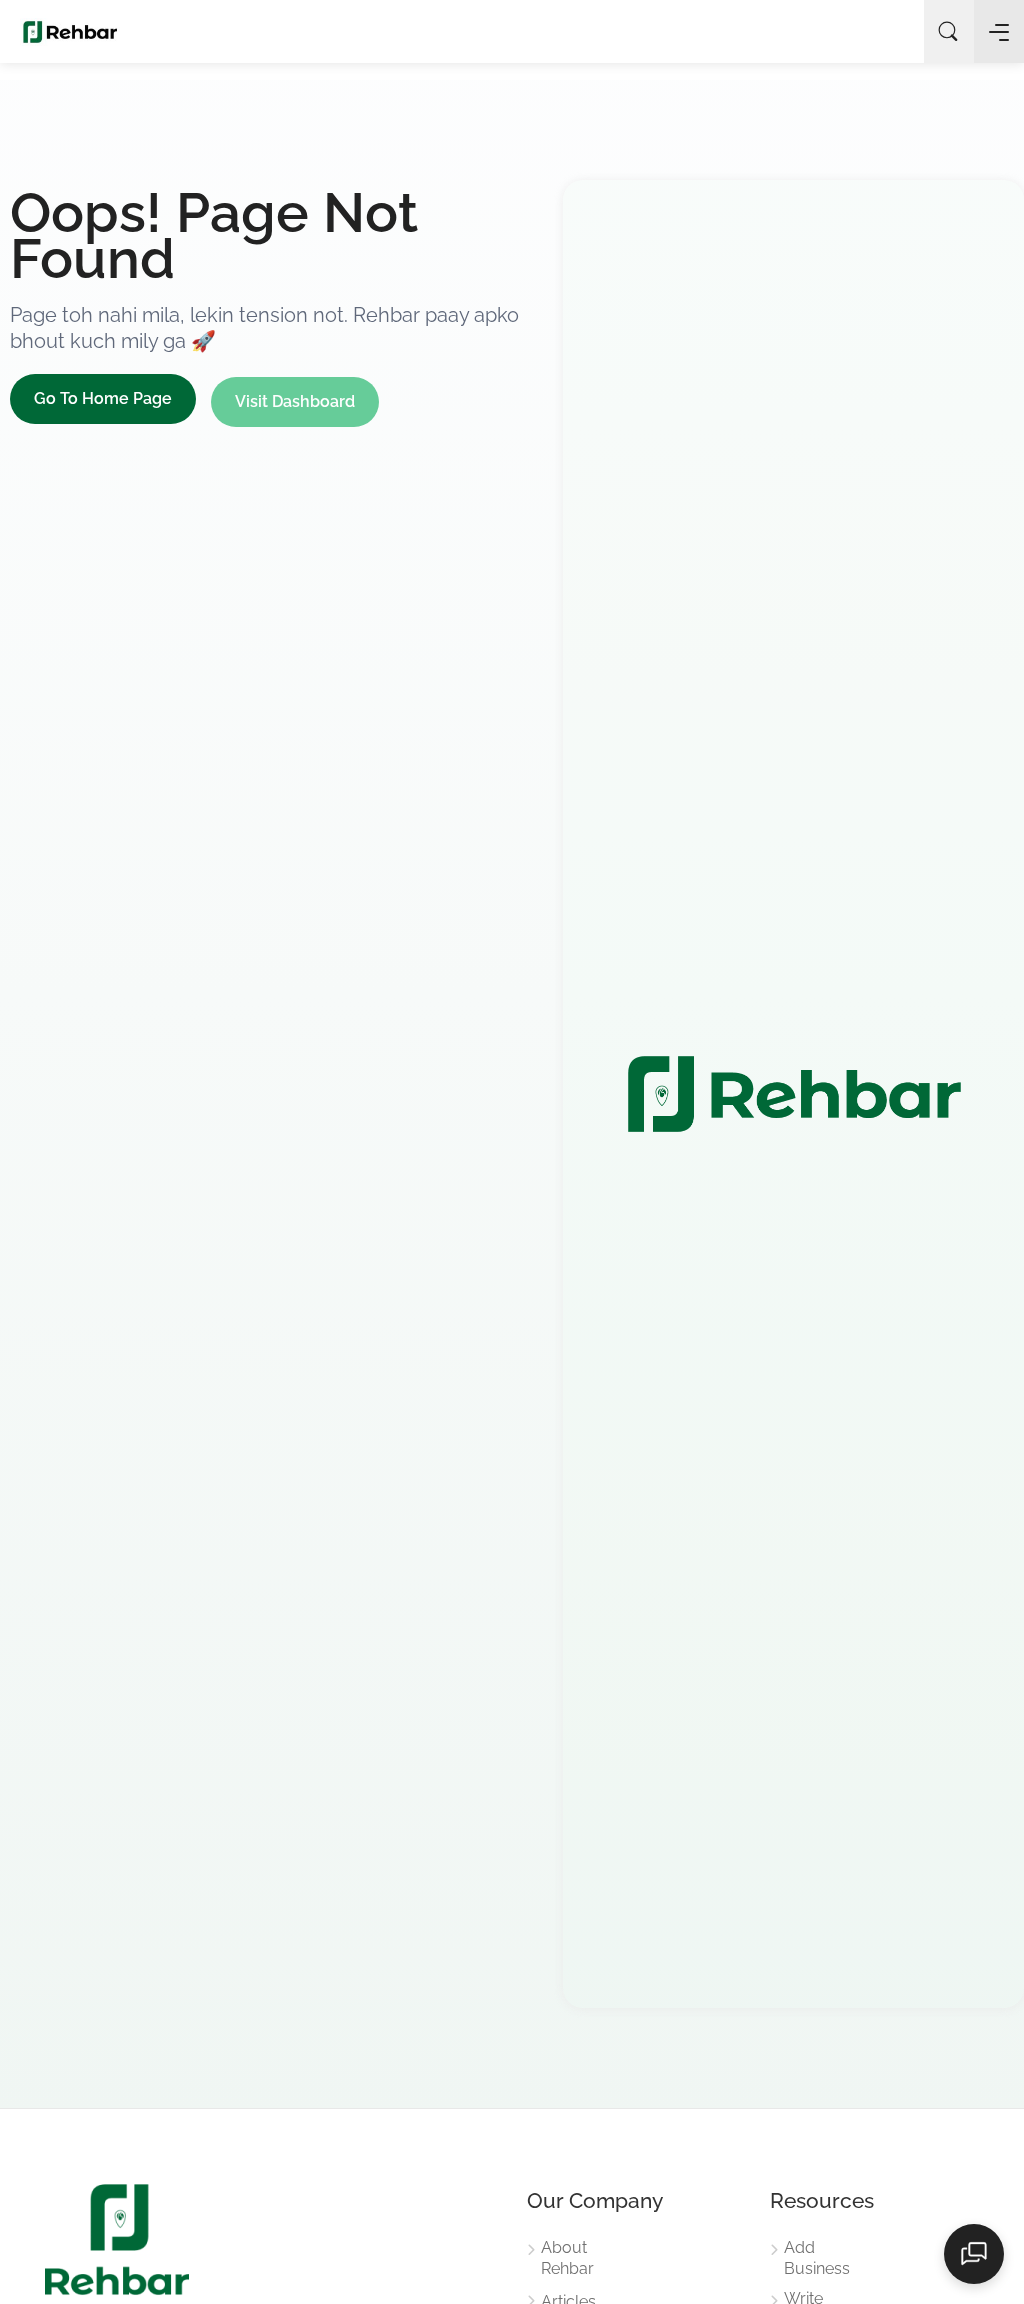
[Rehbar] (70, 31)
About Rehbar (567, 2258)
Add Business (817, 2258)
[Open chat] (974, 2254)
